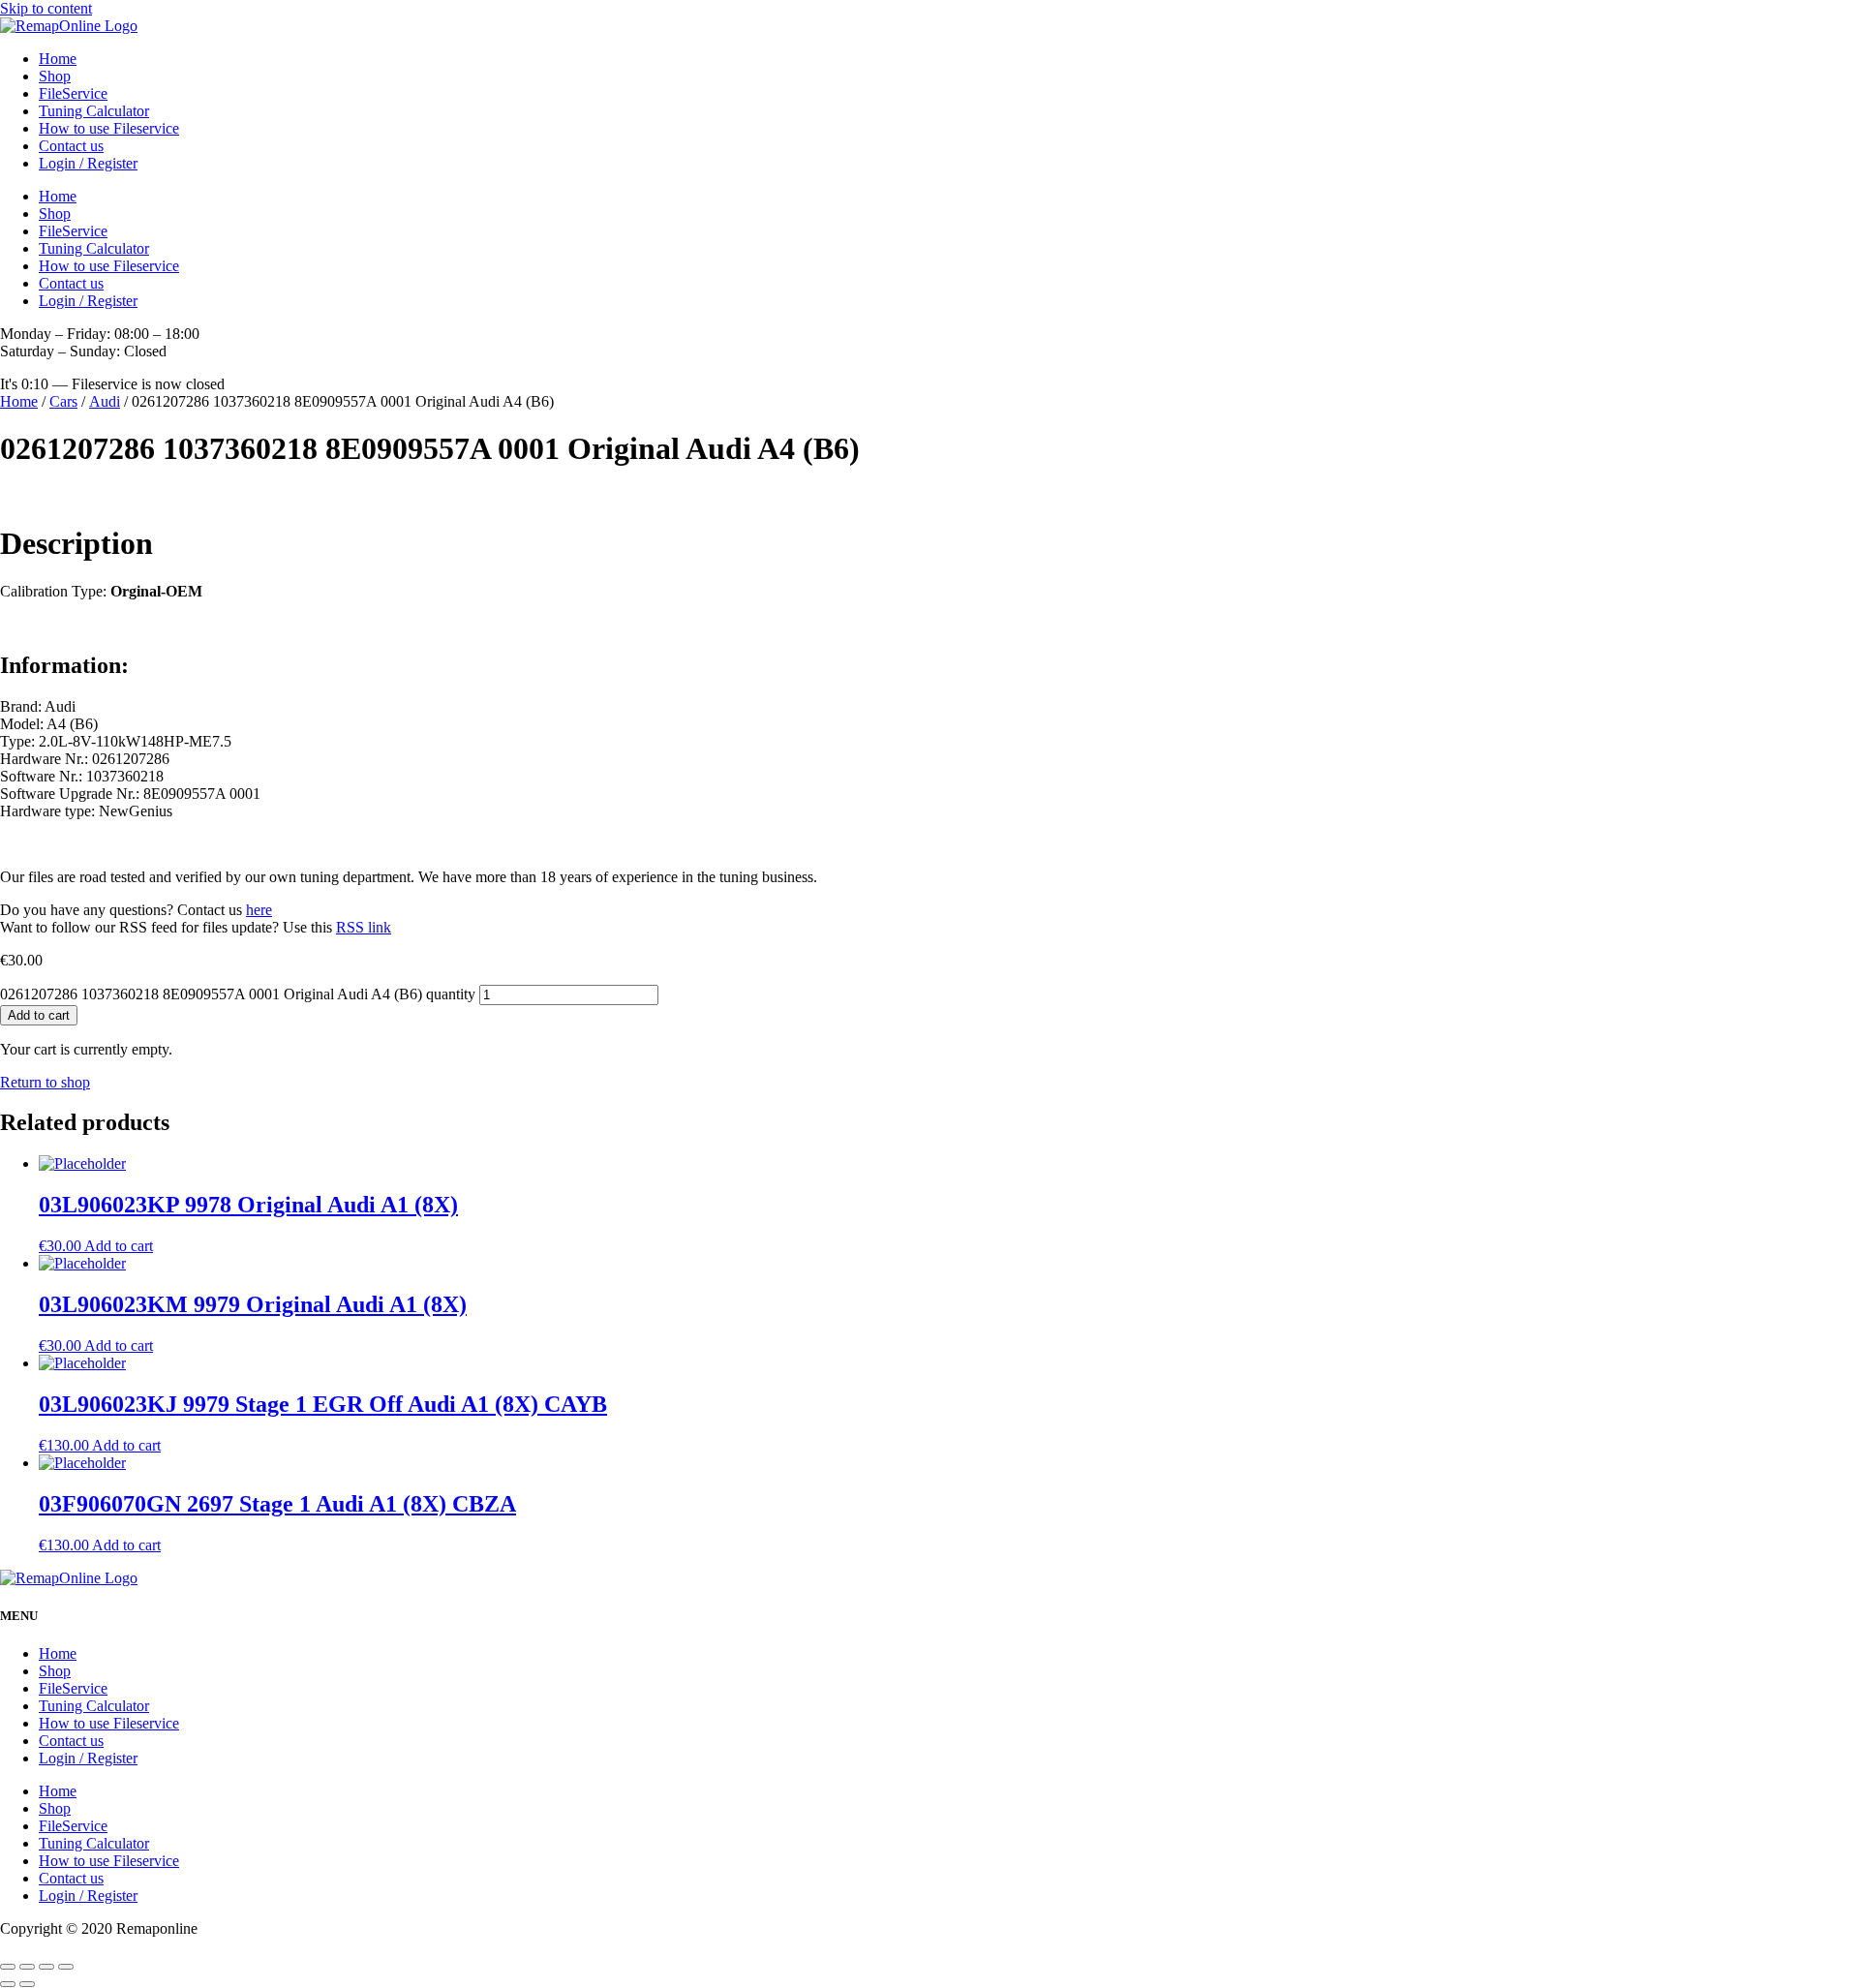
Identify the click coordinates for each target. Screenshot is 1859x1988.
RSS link (364, 927)
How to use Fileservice (109, 128)
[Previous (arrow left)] (8, 1984)
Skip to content (46, 8)
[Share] (27, 1967)
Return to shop (45, 1082)
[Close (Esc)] (8, 1967)
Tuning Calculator (94, 111)
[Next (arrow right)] (27, 1984)
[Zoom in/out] (66, 1967)
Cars (63, 401)
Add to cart (39, 1015)
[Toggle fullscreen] (46, 1967)
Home (58, 59)
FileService (73, 93)
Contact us (71, 146)
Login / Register (88, 163)
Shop (55, 76)
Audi (105, 401)
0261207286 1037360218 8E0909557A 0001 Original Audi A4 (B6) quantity (238, 994)
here (259, 910)
